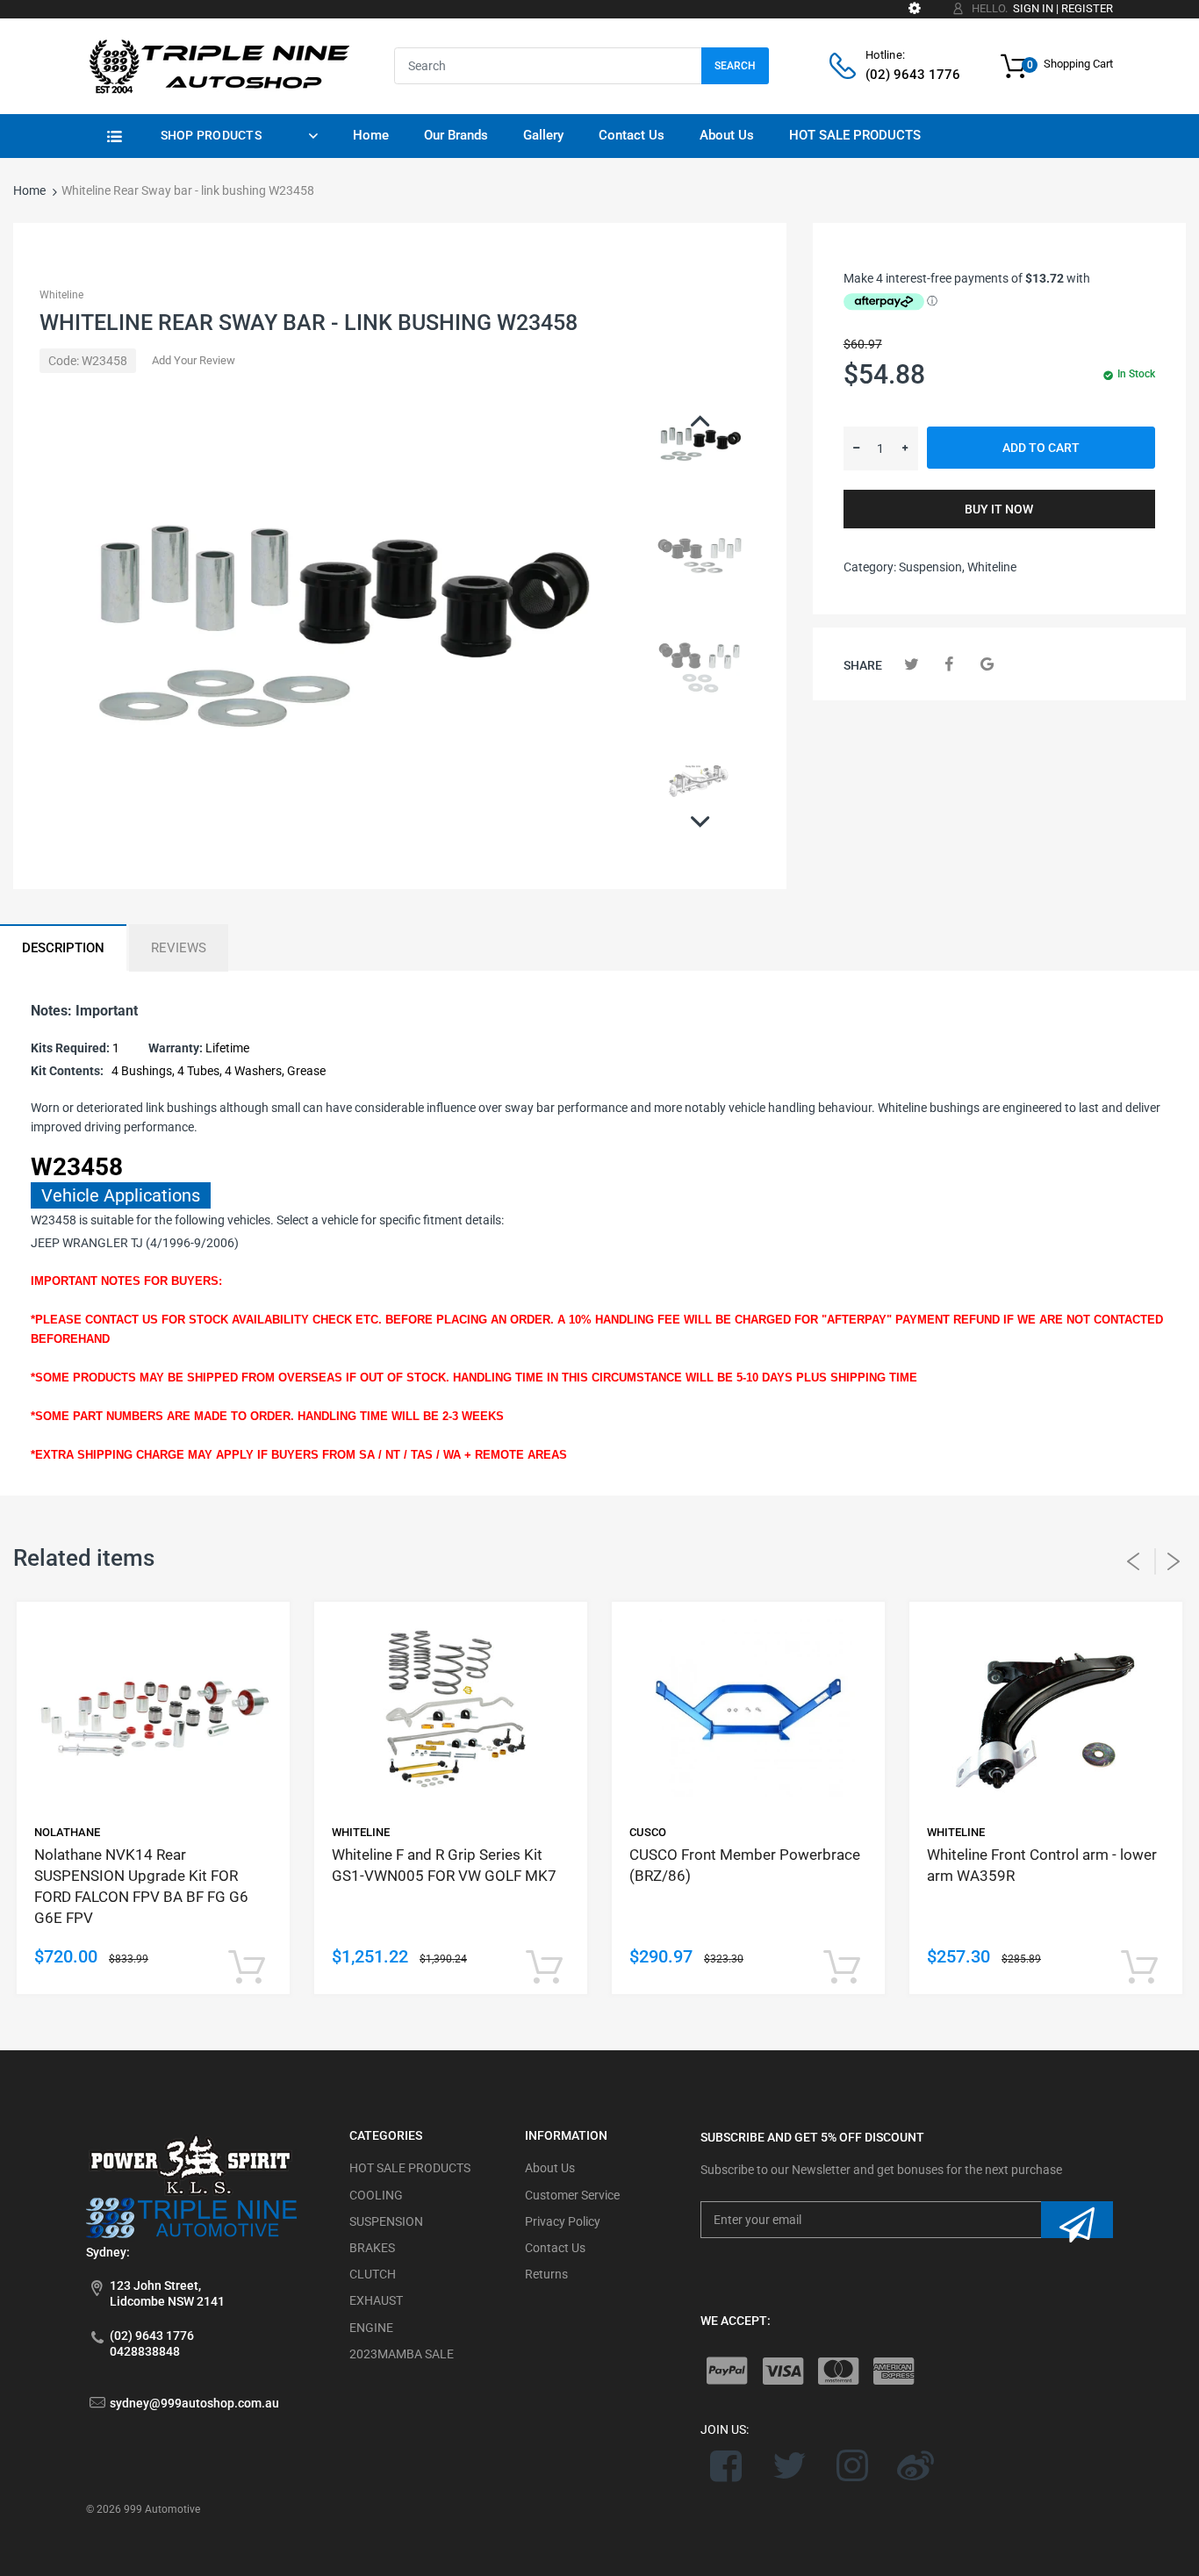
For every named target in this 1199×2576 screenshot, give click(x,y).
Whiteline (61, 295)
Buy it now (999, 509)
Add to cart (1041, 448)
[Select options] (246, 1968)
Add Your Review (194, 360)
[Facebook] (949, 664)
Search (735, 66)
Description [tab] (63, 948)
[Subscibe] (1077, 2220)
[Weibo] (915, 2465)
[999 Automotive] (218, 65)
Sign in (1033, 8)
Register (1087, 8)
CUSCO (648, 1832)
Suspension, (932, 567)
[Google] (987, 664)
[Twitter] (912, 664)
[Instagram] (853, 2465)
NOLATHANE (67, 1832)
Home (29, 190)
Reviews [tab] (179, 948)
